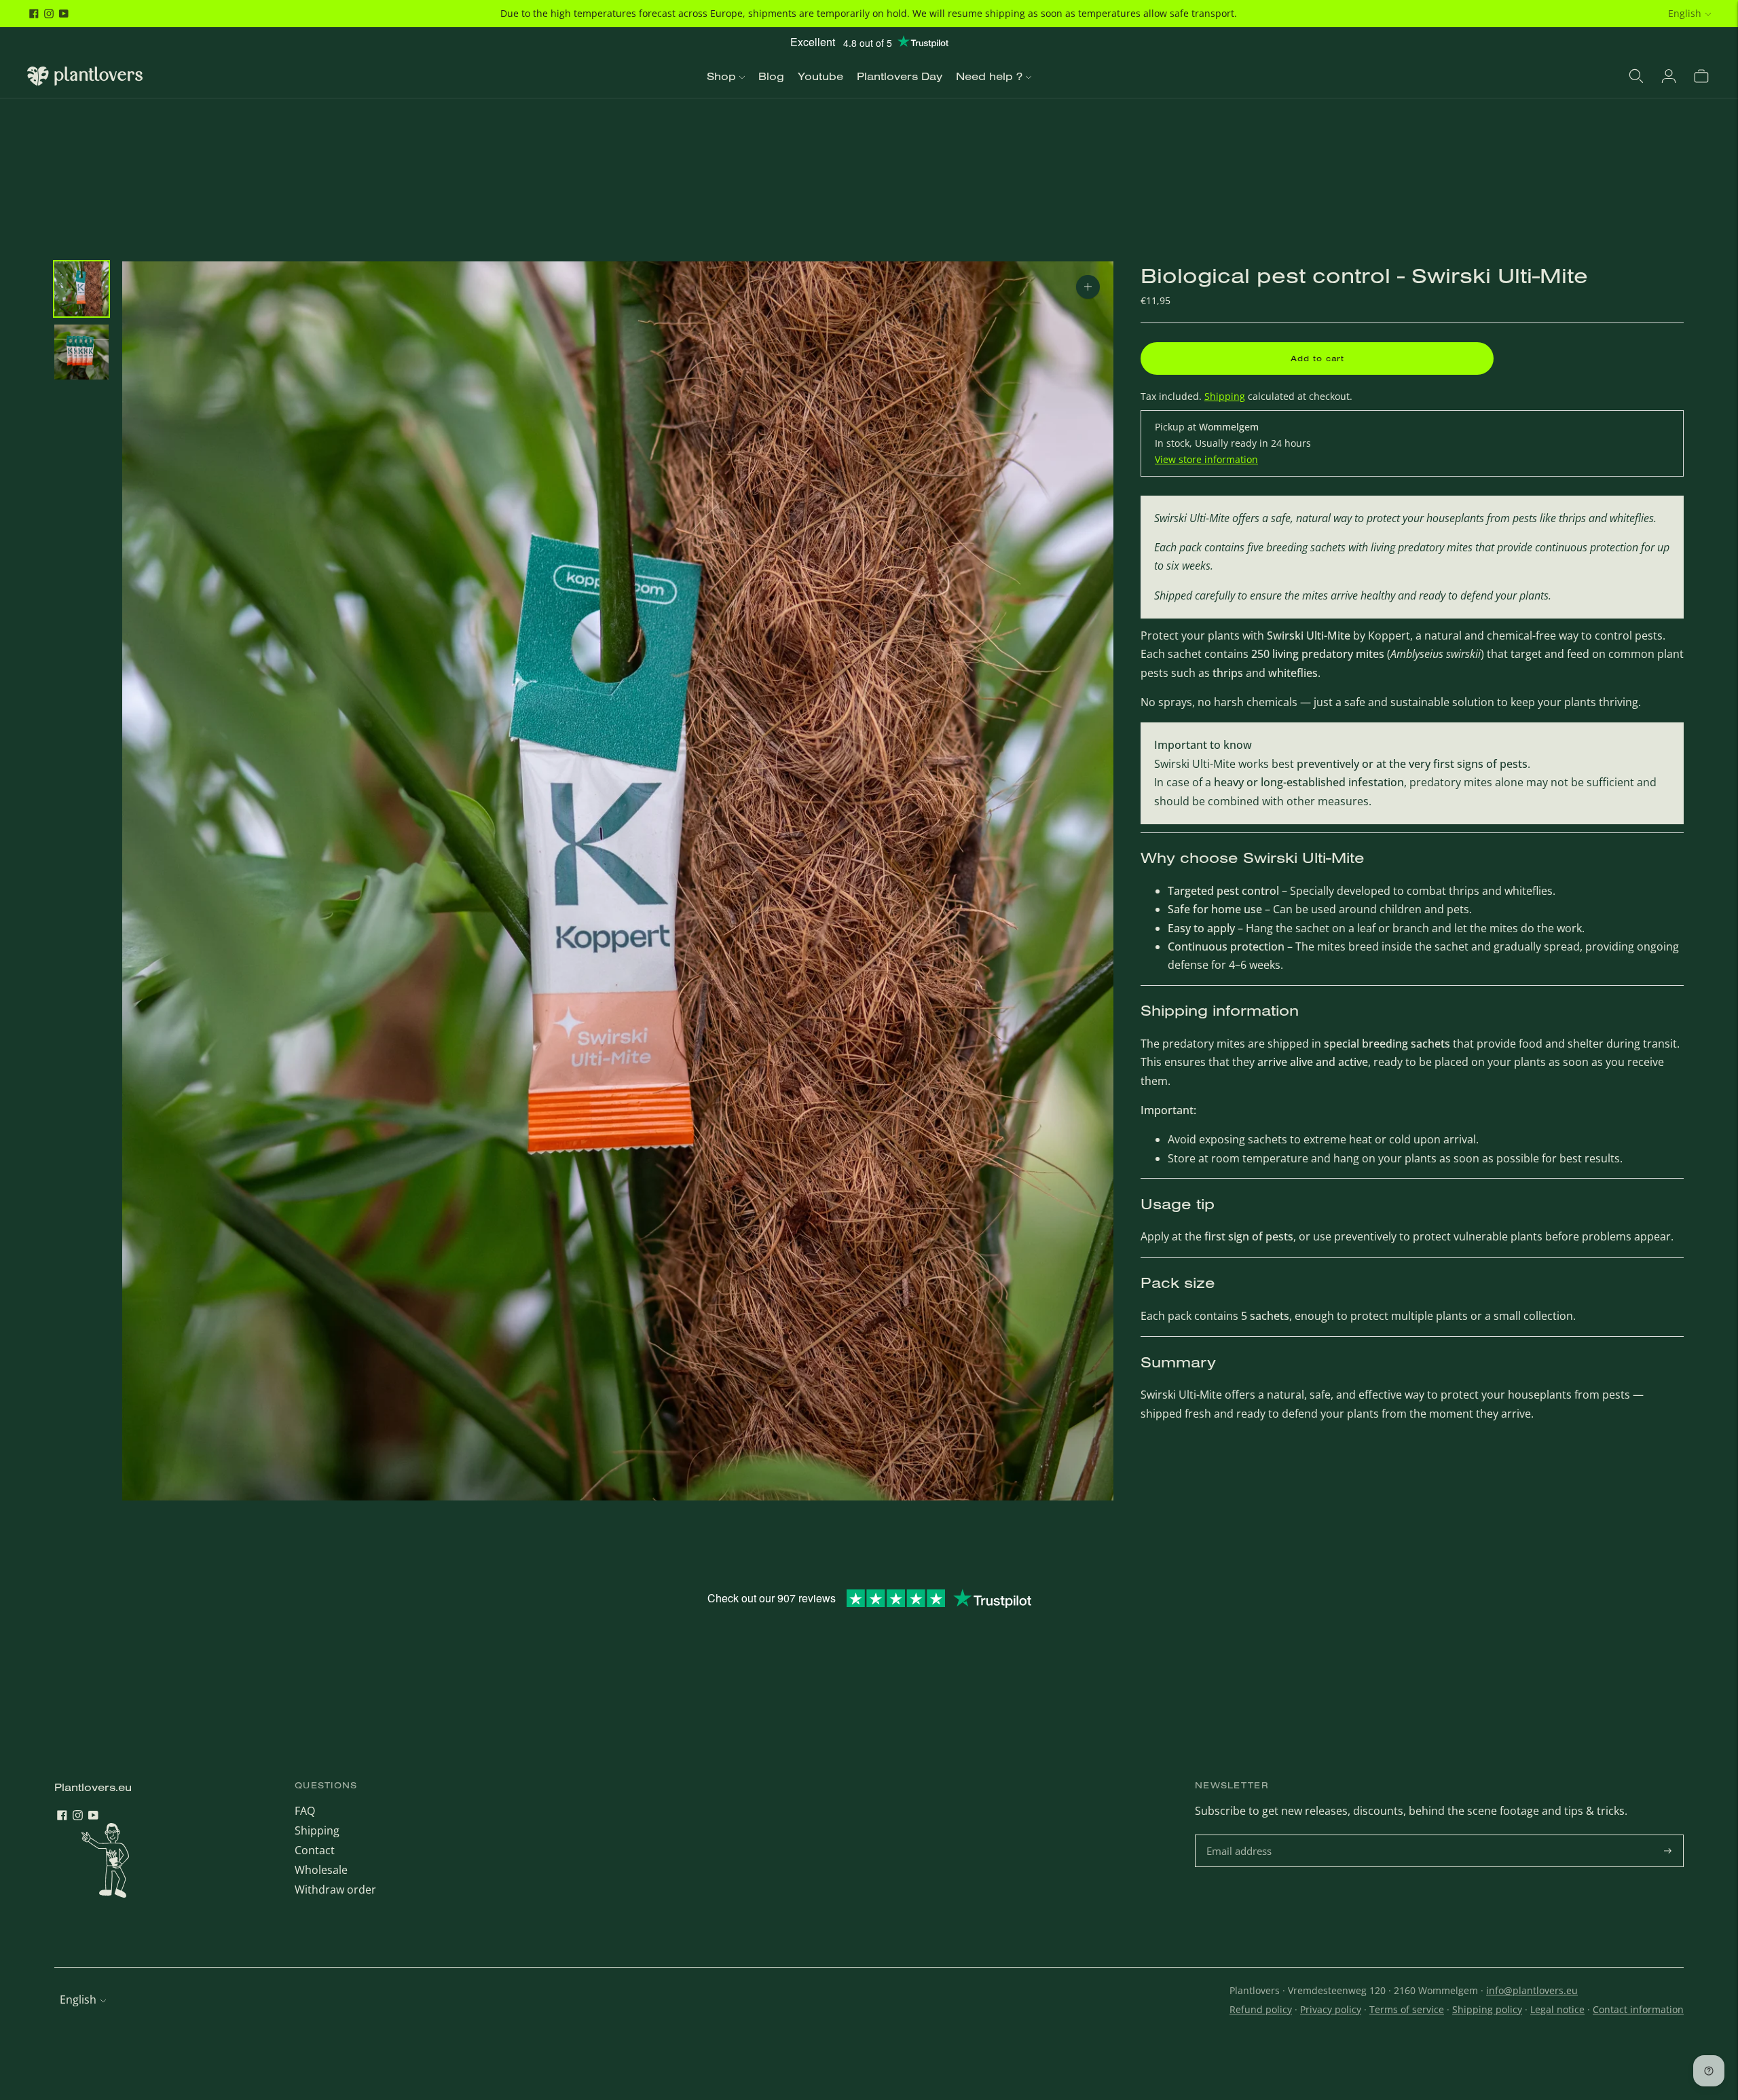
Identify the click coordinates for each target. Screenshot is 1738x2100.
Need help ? (989, 76)
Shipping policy (1487, 2009)
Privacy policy (1331, 2009)
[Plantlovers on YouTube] (64, 14)
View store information (1206, 459)
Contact (315, 1850)
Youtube (820, 76)
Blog (771, 76)
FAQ (305, 1811)
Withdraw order (335, 1890)
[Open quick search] (1636, 76)
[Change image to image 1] (81, 289)
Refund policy (1261, 2009)
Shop (721, 76)
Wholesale (321, 1870)
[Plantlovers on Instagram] (49, 14)
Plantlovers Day (900, 76)
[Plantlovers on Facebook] (34, 14)
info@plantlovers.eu (1532, 1990)
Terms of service (1407, 2009)
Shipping (1225, 396)
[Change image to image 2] (81, 352)
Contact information (1638, 2009)
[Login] (1669, 76)
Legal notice (1557, 2009)
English (1685, 13)
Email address (1241, 1836)
